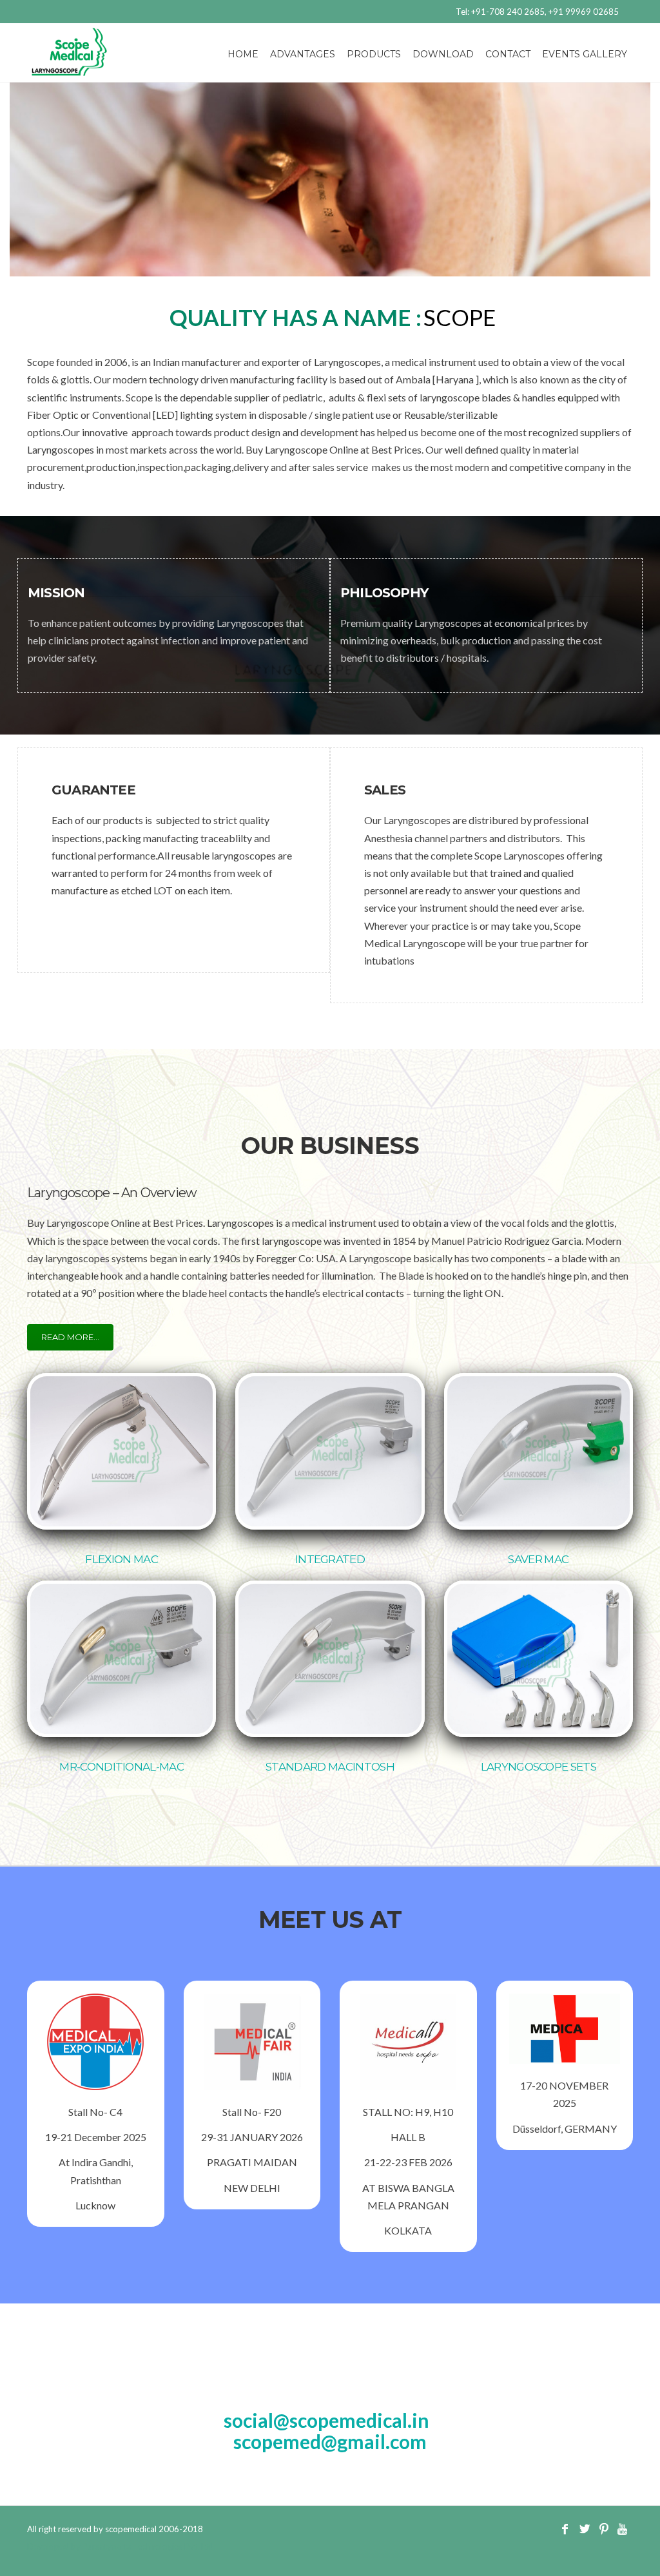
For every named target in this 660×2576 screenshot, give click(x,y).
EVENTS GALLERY (585, 54)
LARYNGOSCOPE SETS (539, 1767)
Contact (508, 54)
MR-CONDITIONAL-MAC (121, 1767)
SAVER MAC (538, 1559)
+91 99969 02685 (584, 12)
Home (243, 54)
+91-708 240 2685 (508, 12)
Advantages (303, 54)
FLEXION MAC (121, 1559)
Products (374, 54)
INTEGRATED (330, 1559)
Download (443, 54)
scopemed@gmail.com (330, 2441)
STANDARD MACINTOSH (330, 1767)
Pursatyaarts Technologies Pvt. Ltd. (149, 2546)
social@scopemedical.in (326, 2420)
